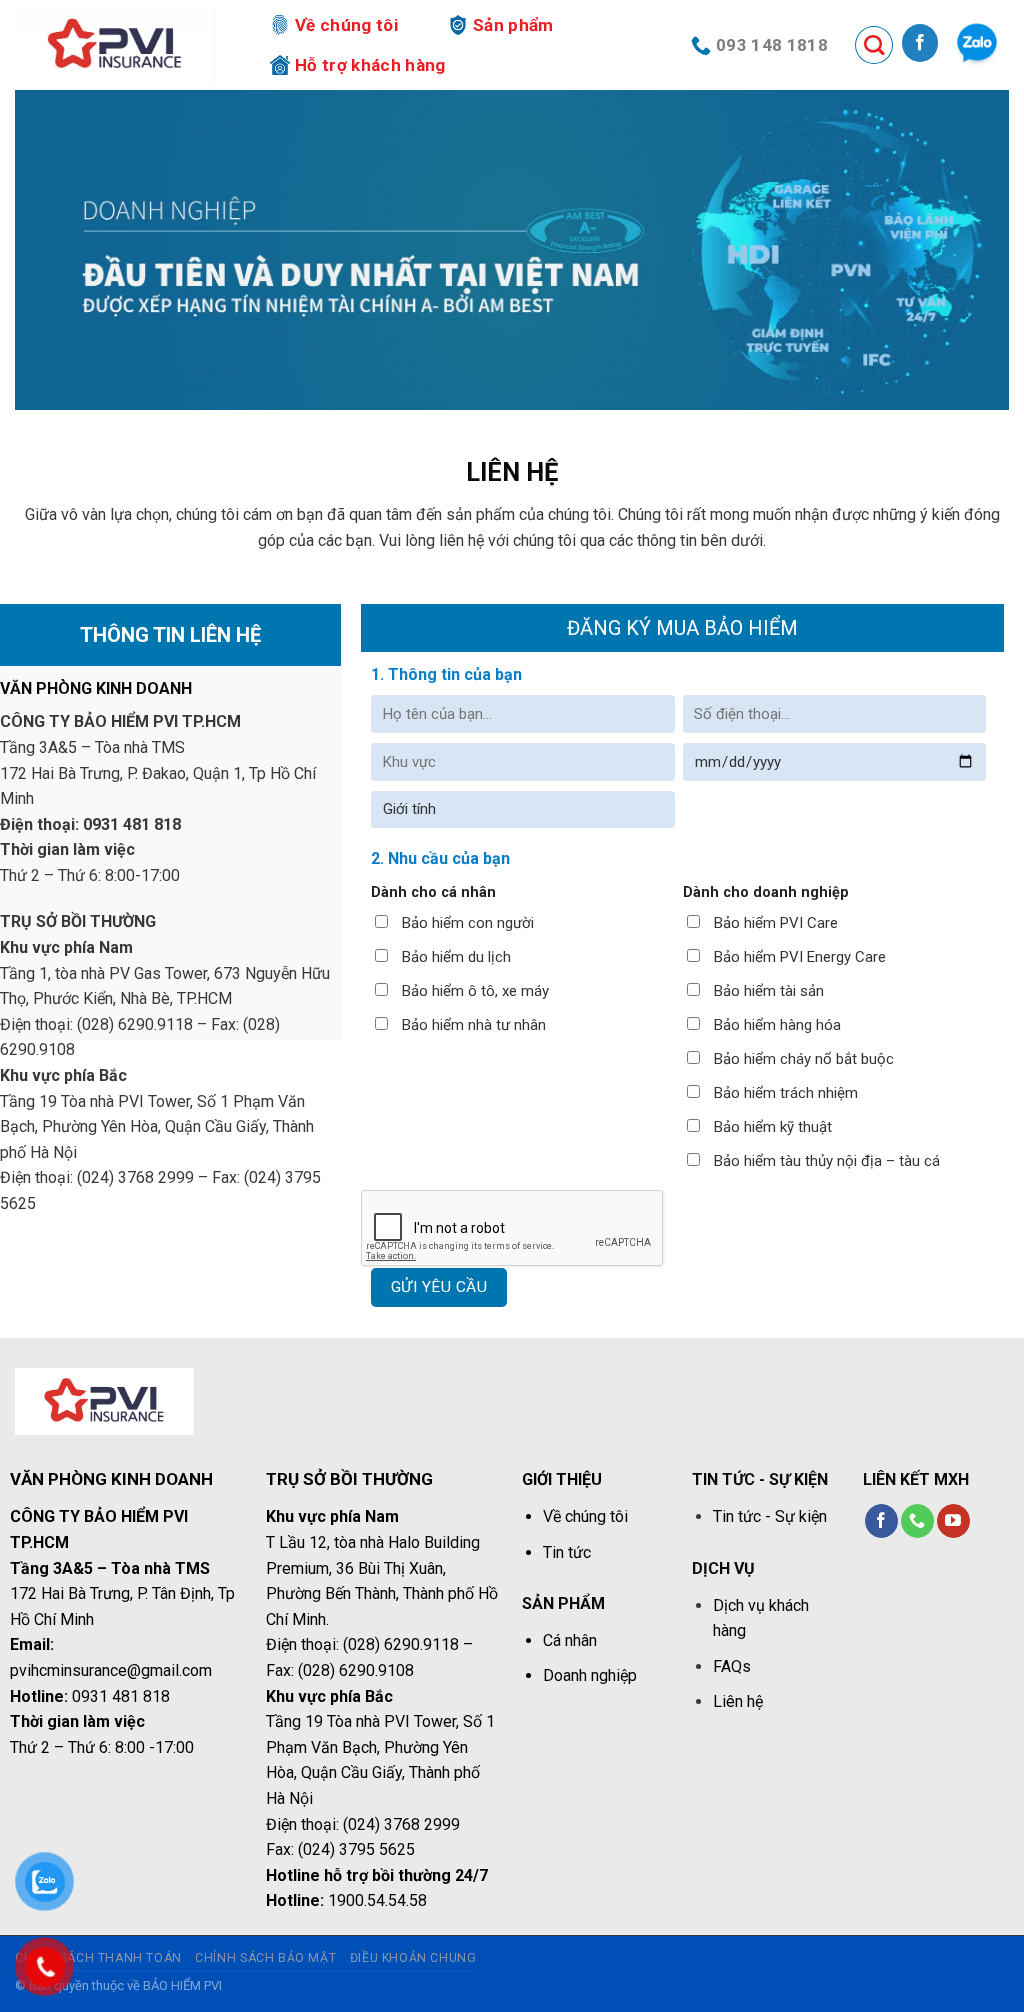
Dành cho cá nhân (433, 892)
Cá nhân (570, 1640)
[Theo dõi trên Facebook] (881, 1521)
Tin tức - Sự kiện (770, 1516)
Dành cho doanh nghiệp (766, 892)
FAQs (732, 1666)
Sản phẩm (513, 25)
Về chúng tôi (346, 25)
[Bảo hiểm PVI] (115, 45)
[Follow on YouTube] (977, 43)
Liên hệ (738, 1701)
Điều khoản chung (413, 1958)
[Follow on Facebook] (920, 43)
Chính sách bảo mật (265, 1958)
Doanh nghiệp (590, 1675)
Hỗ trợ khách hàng (370, 65)
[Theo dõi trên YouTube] (953, 1521)
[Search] (874, 45)
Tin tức (567, 1552)
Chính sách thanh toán (98, 1958)
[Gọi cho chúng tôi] (917, 1521)
